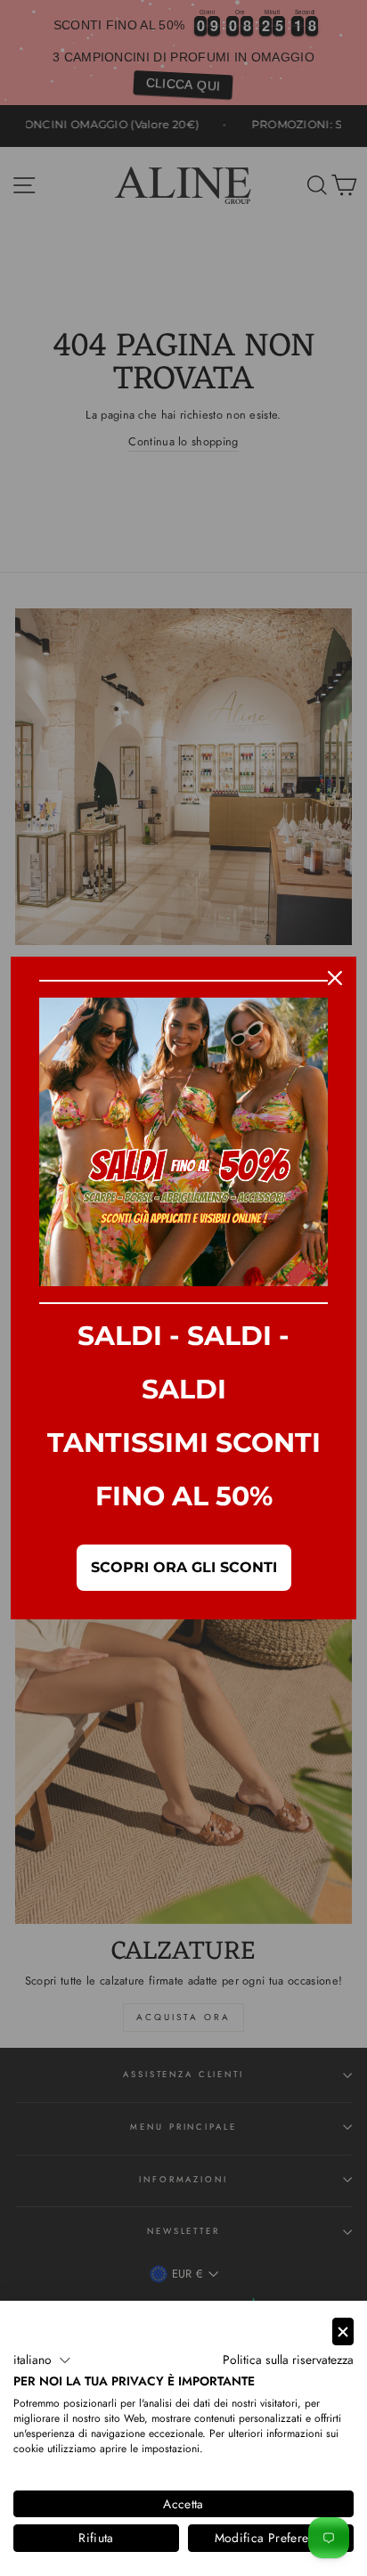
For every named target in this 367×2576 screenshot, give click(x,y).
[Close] (335, 978)
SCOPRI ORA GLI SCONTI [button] (184, 1567)
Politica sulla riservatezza (288, 2360)
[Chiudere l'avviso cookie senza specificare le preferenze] (343, 2331)
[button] (42, 2360)
